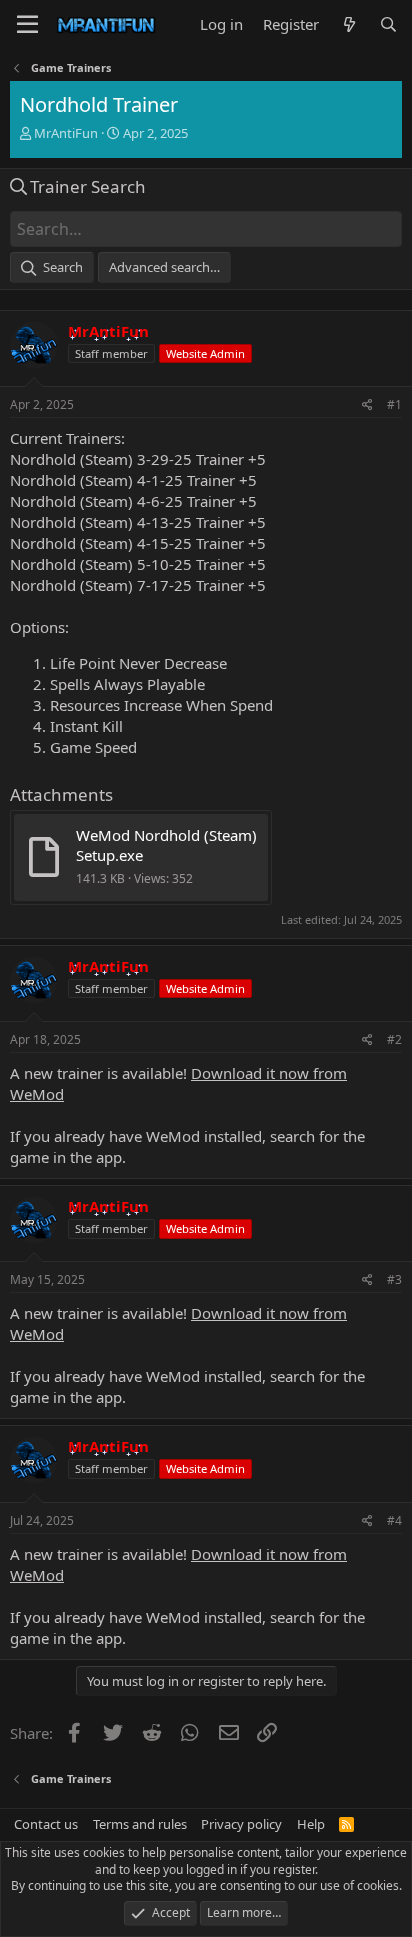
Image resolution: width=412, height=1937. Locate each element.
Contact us (46, 1824)
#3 (394, 1279)
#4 (394, 1520)
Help (311, 1824)
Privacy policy (241, 1824)
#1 (394, 404)
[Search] (388, 24)
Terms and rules (140, 1824)
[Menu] (27, 25)
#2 (394, 1039)
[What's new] (348, 24)
